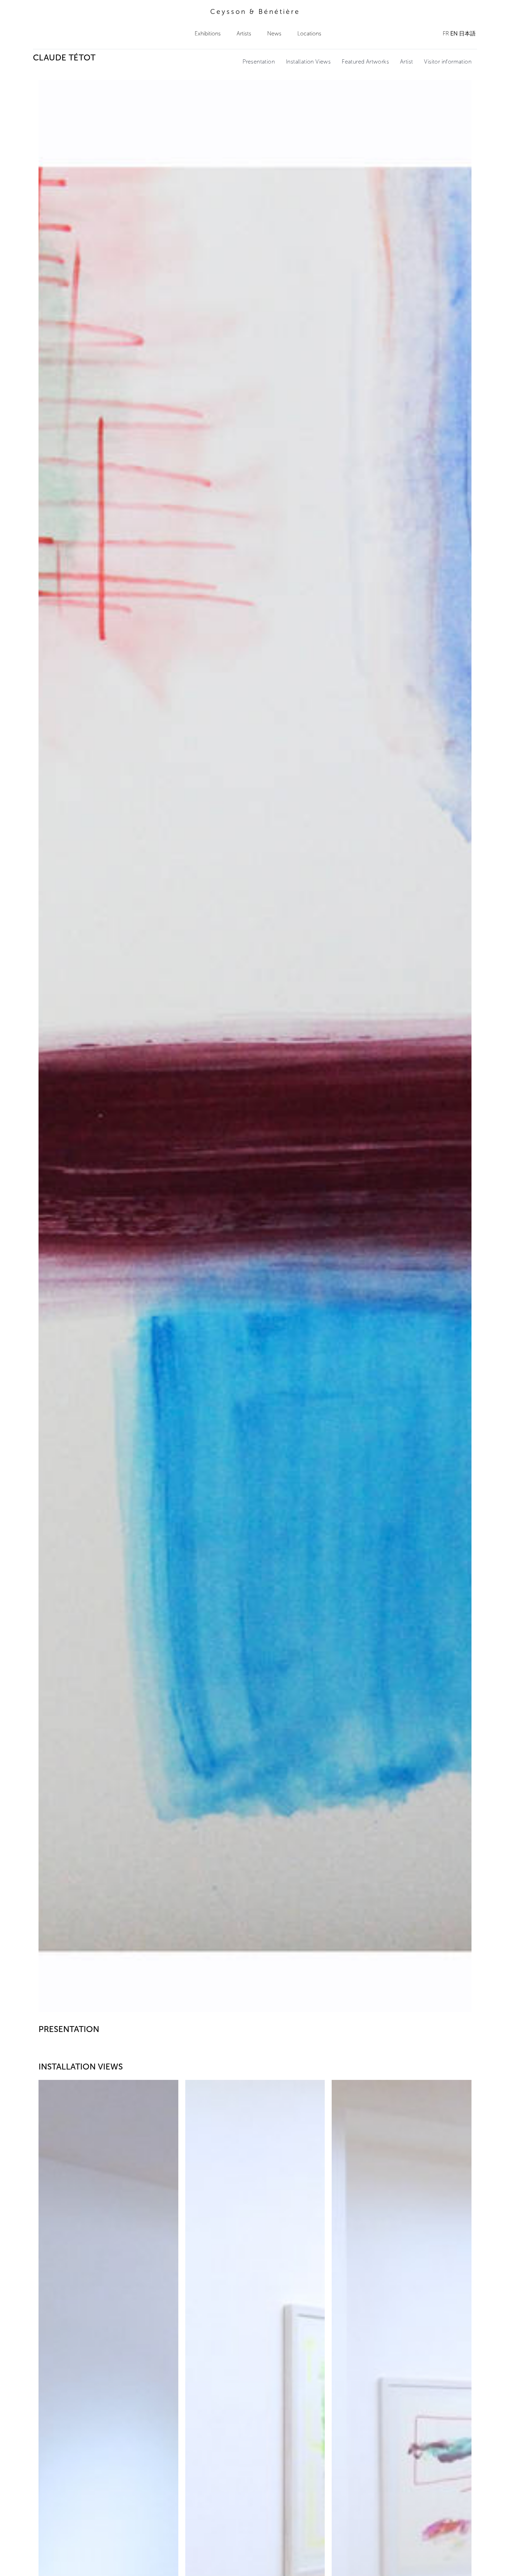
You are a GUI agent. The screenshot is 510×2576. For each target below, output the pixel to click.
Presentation (259, 62)
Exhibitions (208, 34)
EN (454, 34)
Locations (309, 34)
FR (446, 34)
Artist (406, 62)
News (274, 34)
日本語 (467, 34)
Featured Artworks (365, 62)
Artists (244, 34)
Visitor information (448, 62)
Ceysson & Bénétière (255, 12)
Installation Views (308, 62)
